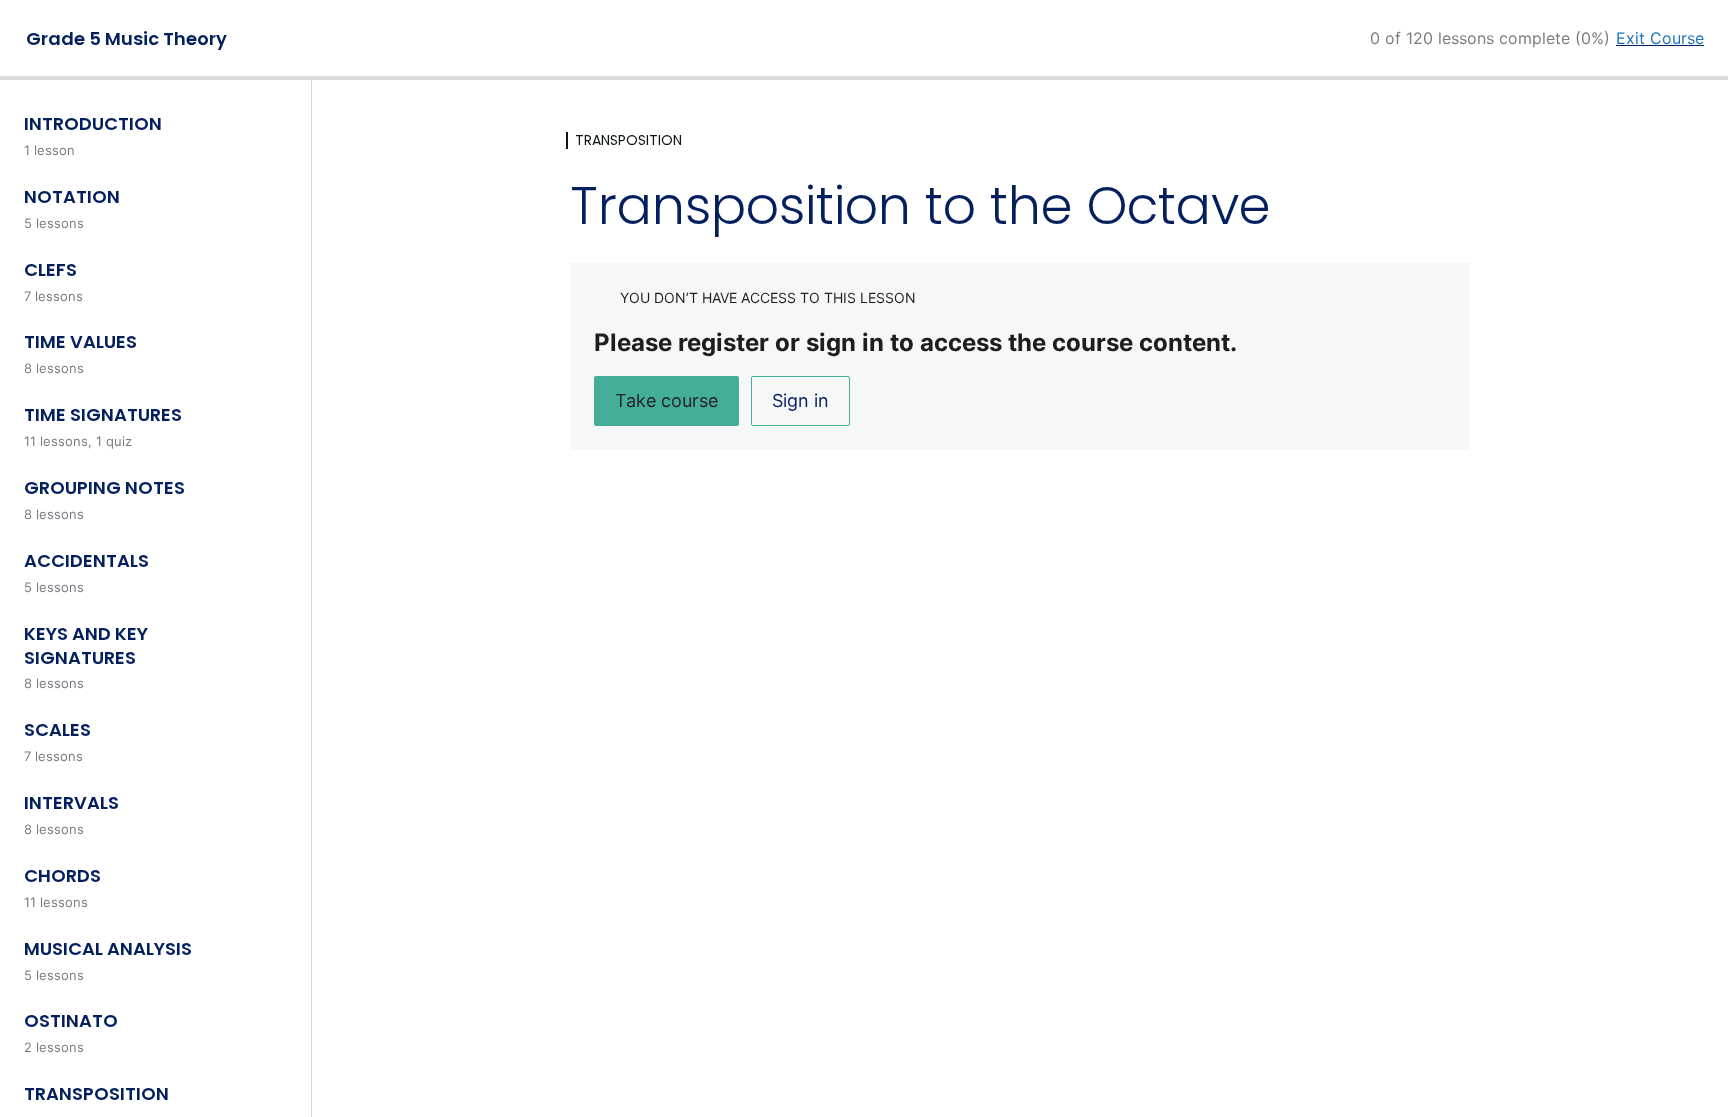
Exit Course (1660, 38)
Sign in (800, 400)
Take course (666, 400)
